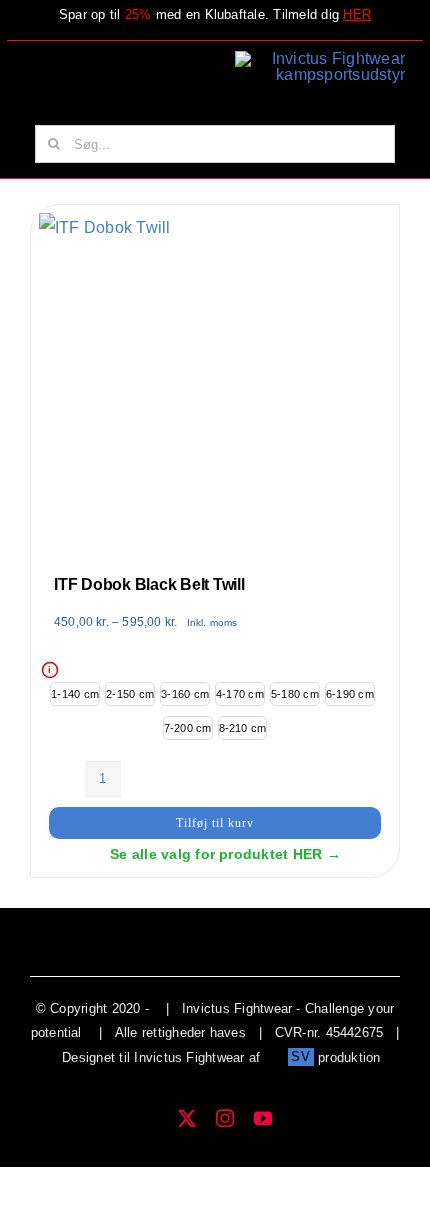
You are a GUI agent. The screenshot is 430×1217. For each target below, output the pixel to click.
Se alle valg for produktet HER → (225, 854)
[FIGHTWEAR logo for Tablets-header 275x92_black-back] (320, 58)
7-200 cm (188, 728)
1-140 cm (75, 694)
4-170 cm (240, 694)
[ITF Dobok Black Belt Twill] (105, 227)
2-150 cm (130, 694)
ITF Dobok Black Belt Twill (149, 584)
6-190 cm (350, 694)
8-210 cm (243, 728)
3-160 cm (185, 694)
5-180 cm (295, 694)
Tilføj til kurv (215, 823)
